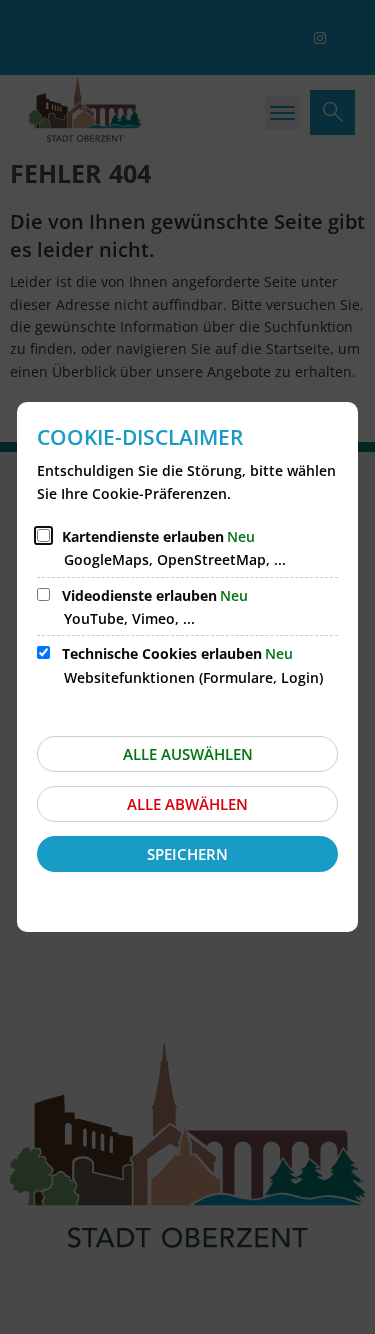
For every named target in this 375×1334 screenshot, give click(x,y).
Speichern (187, 854)
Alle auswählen (188, 754)
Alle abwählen (187, 804)
